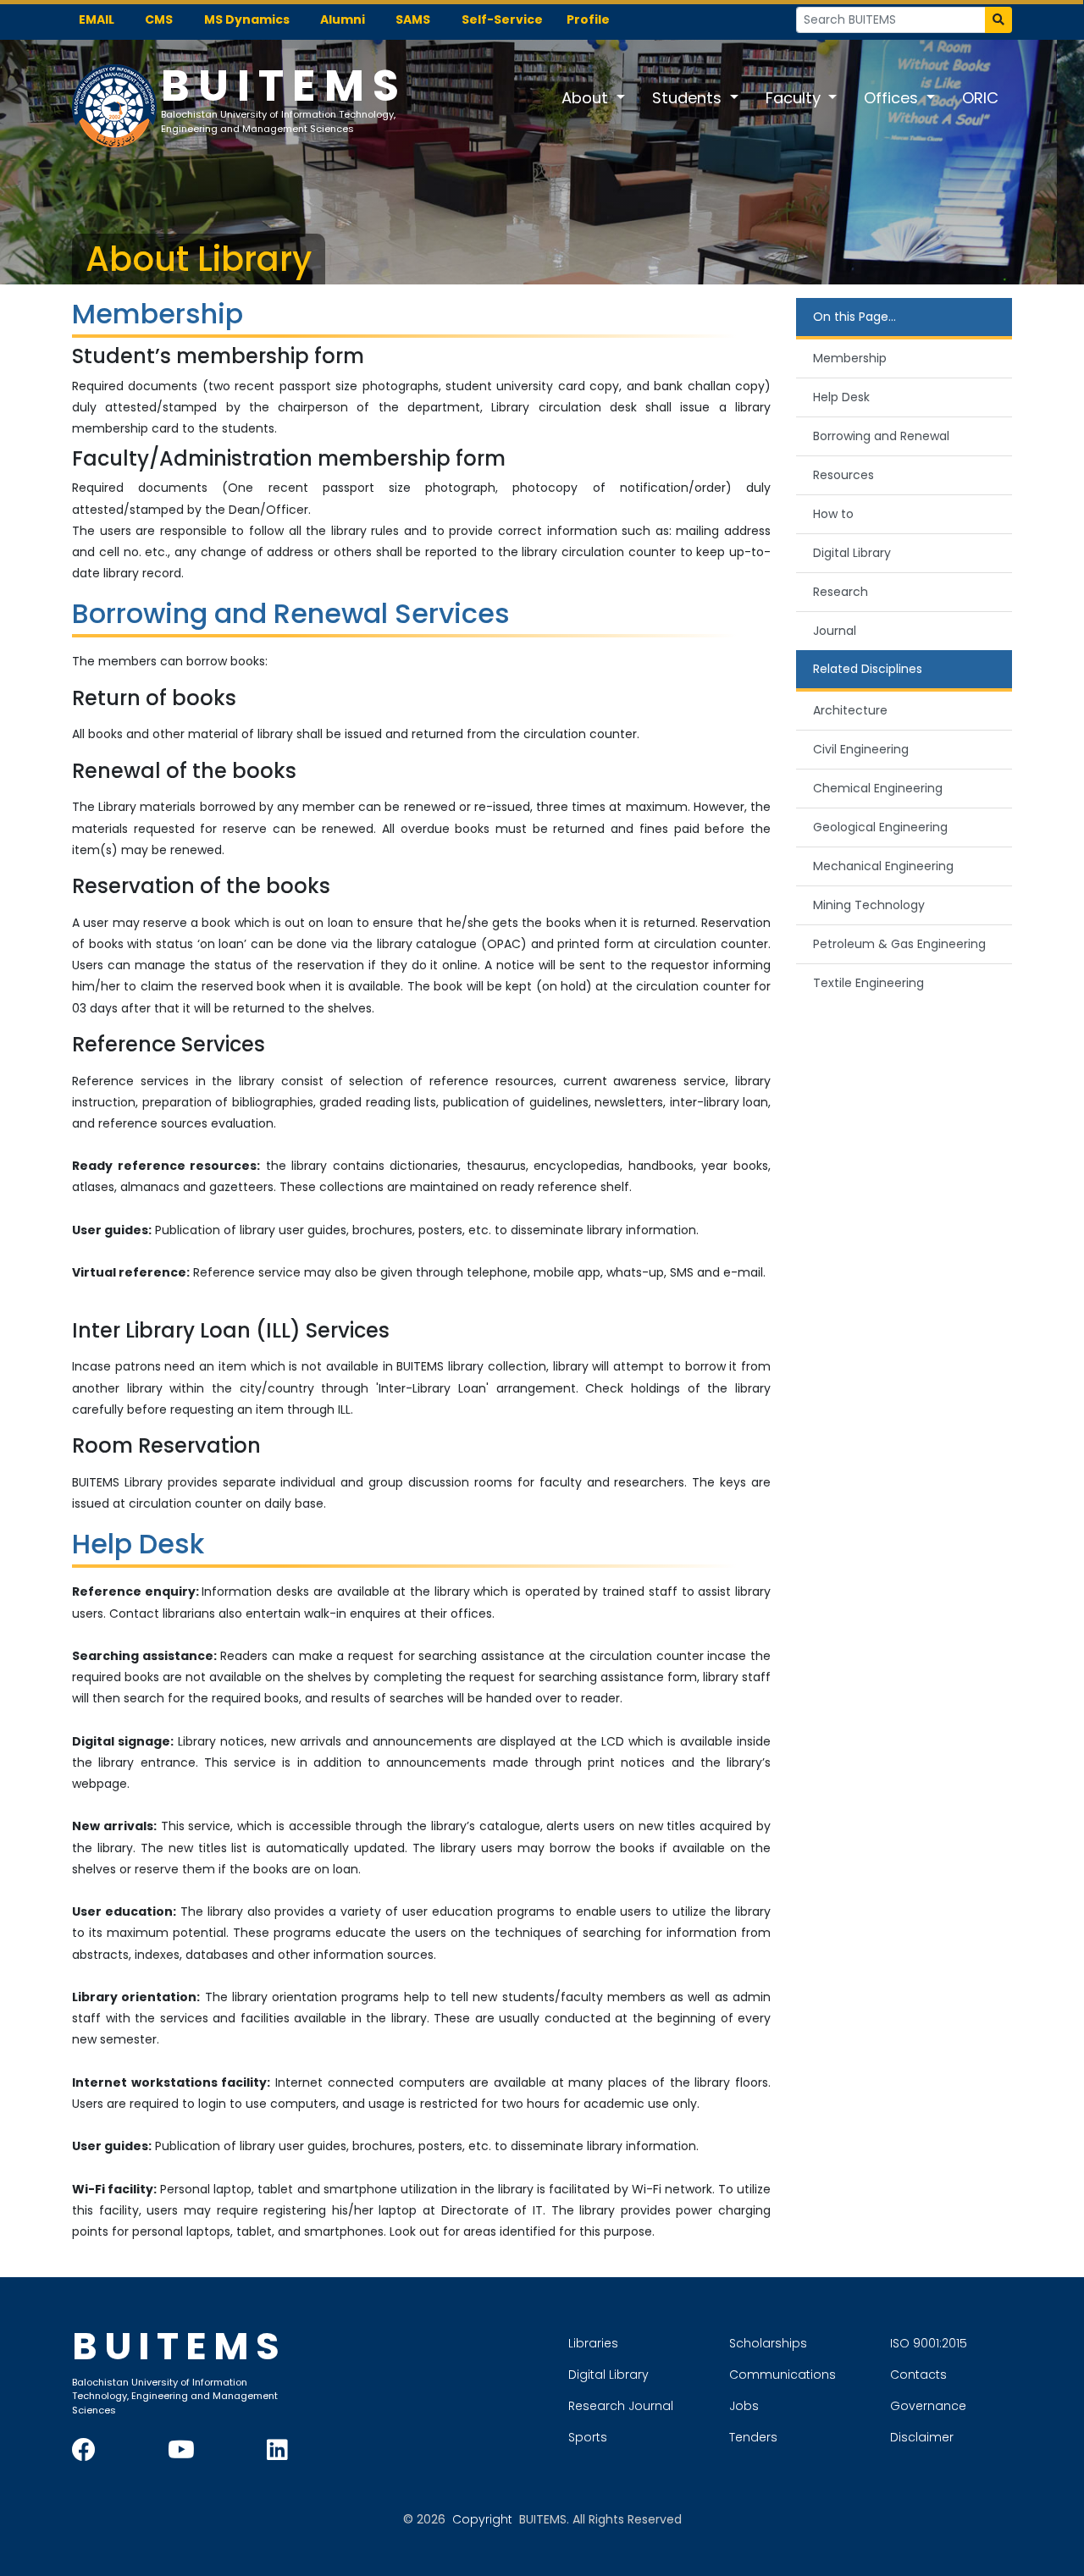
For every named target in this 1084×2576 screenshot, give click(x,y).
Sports (588, 2437)
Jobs (744, 2406)
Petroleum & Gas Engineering (899, 944)
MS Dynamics (247, 19)
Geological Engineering (880, 827)
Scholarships (768, 2343)
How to (833, 514)
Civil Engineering (861, 749)
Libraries (593, 2343)
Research (841, 592)
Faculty (795, 98)
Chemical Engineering (878, 788)
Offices (893, 98)
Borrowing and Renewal (881, 436)
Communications (783, 2375)
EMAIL (97, 19)
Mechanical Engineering (883, 866)
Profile (588, 19)
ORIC (980, 98)
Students (689, 98)
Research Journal (621, 2406)
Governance (928, 2406)
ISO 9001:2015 (929, 2343)
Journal (835, 631)
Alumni (343, 19)
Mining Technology (869, 905)
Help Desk (841, 397)
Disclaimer (922, 2437)
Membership (850, 358)
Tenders (753, 2437)
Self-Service (502, 19)
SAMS (413, 19)
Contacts (918, 2375)
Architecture (850, 710)
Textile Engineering (868, 983)
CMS (159, 19)
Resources (843, 475)
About (587, 98)
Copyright (482, 2519)
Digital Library (852, 553)
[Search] (998, 20)
